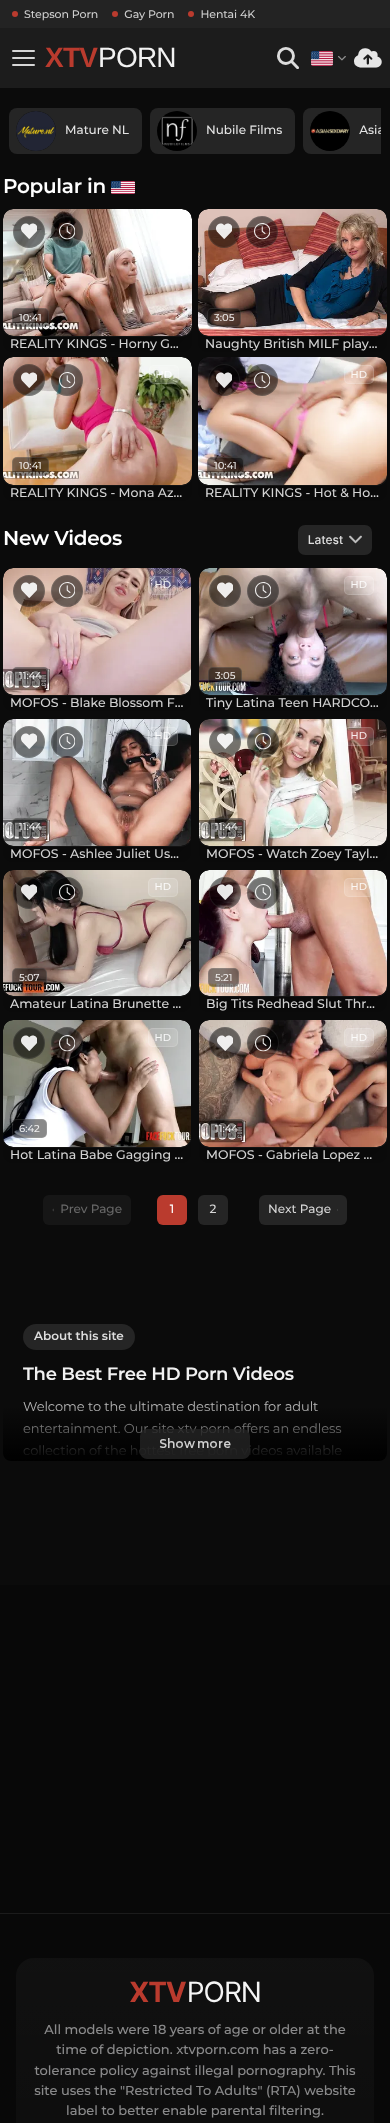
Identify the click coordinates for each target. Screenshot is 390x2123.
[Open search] (287, 58)
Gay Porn (149, 14)
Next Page (299, 1209)
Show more (195, 1443)
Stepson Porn (61, 14)
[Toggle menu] (23, 58)
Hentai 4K (227, 14)
